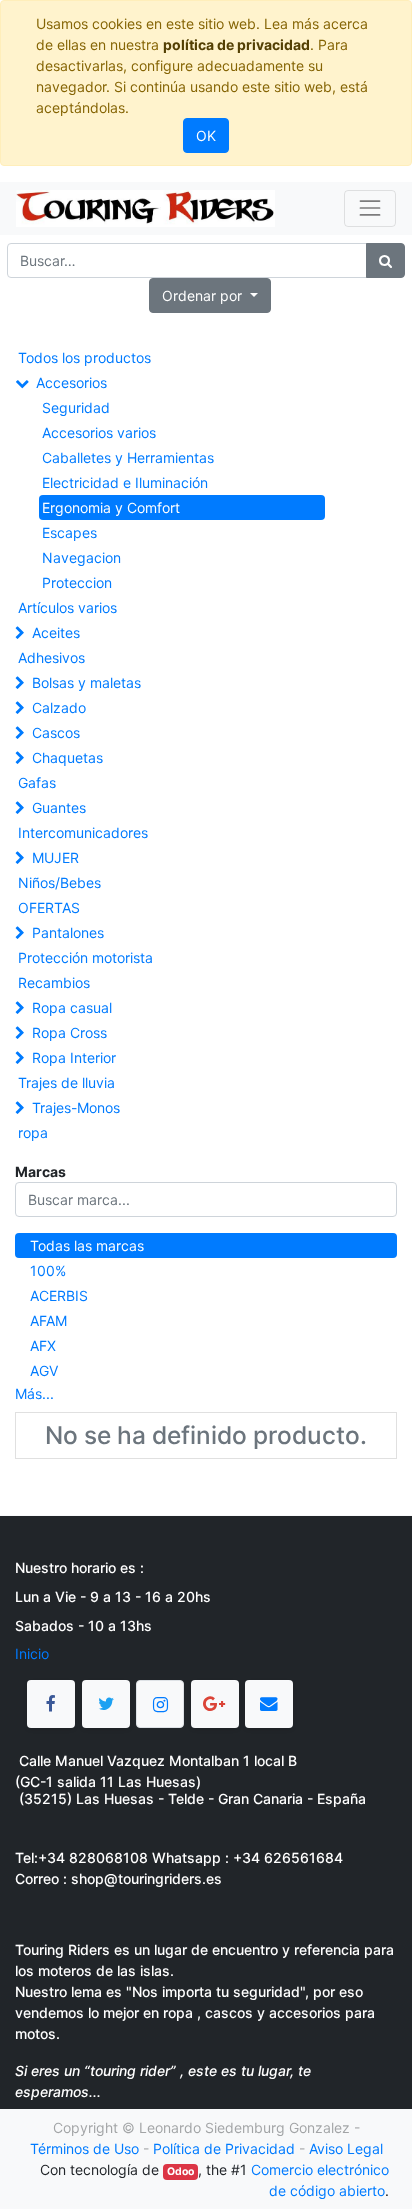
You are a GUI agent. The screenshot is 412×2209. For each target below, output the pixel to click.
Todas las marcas (87, 1245)
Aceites (56, 632)
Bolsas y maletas (86, 682)
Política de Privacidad (224, 2148)
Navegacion (81, 557)
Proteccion (77, 582)
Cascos (56, 732)
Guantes (59, 807)
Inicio (32, 1653)
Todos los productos (84, 357)
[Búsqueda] (385, 260)
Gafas (37, 782)
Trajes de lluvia (66, 1082)
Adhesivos (51, 657)
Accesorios (71, 382)
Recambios (54, 982)
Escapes (69, 532)
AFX (43, 1345)
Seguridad (76, 407)
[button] (210, 295)
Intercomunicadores (83, 832)
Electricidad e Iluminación (125, 482)
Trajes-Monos (76, 1107)
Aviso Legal (346, 2148)
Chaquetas (67, 757)
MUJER (55, 857)
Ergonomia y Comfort (111, 507)
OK (206, 135)
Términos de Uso (84, 2148)
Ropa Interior (74, 1057)
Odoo (180, 2171)
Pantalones (68, 932)
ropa (33, 1132)
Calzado (59, 707)
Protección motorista (85, 957)
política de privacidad (236, 44)
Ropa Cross (69, 1032)
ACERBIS (59, 1295)
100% (48, 1270)
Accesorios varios (99, 432)
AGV (44, 1370)
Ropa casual (72, 1007)
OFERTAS (49, 907)
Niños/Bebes (59, 882)
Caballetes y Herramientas (128, 457)
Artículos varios (67, 607)
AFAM (48, 1320)
